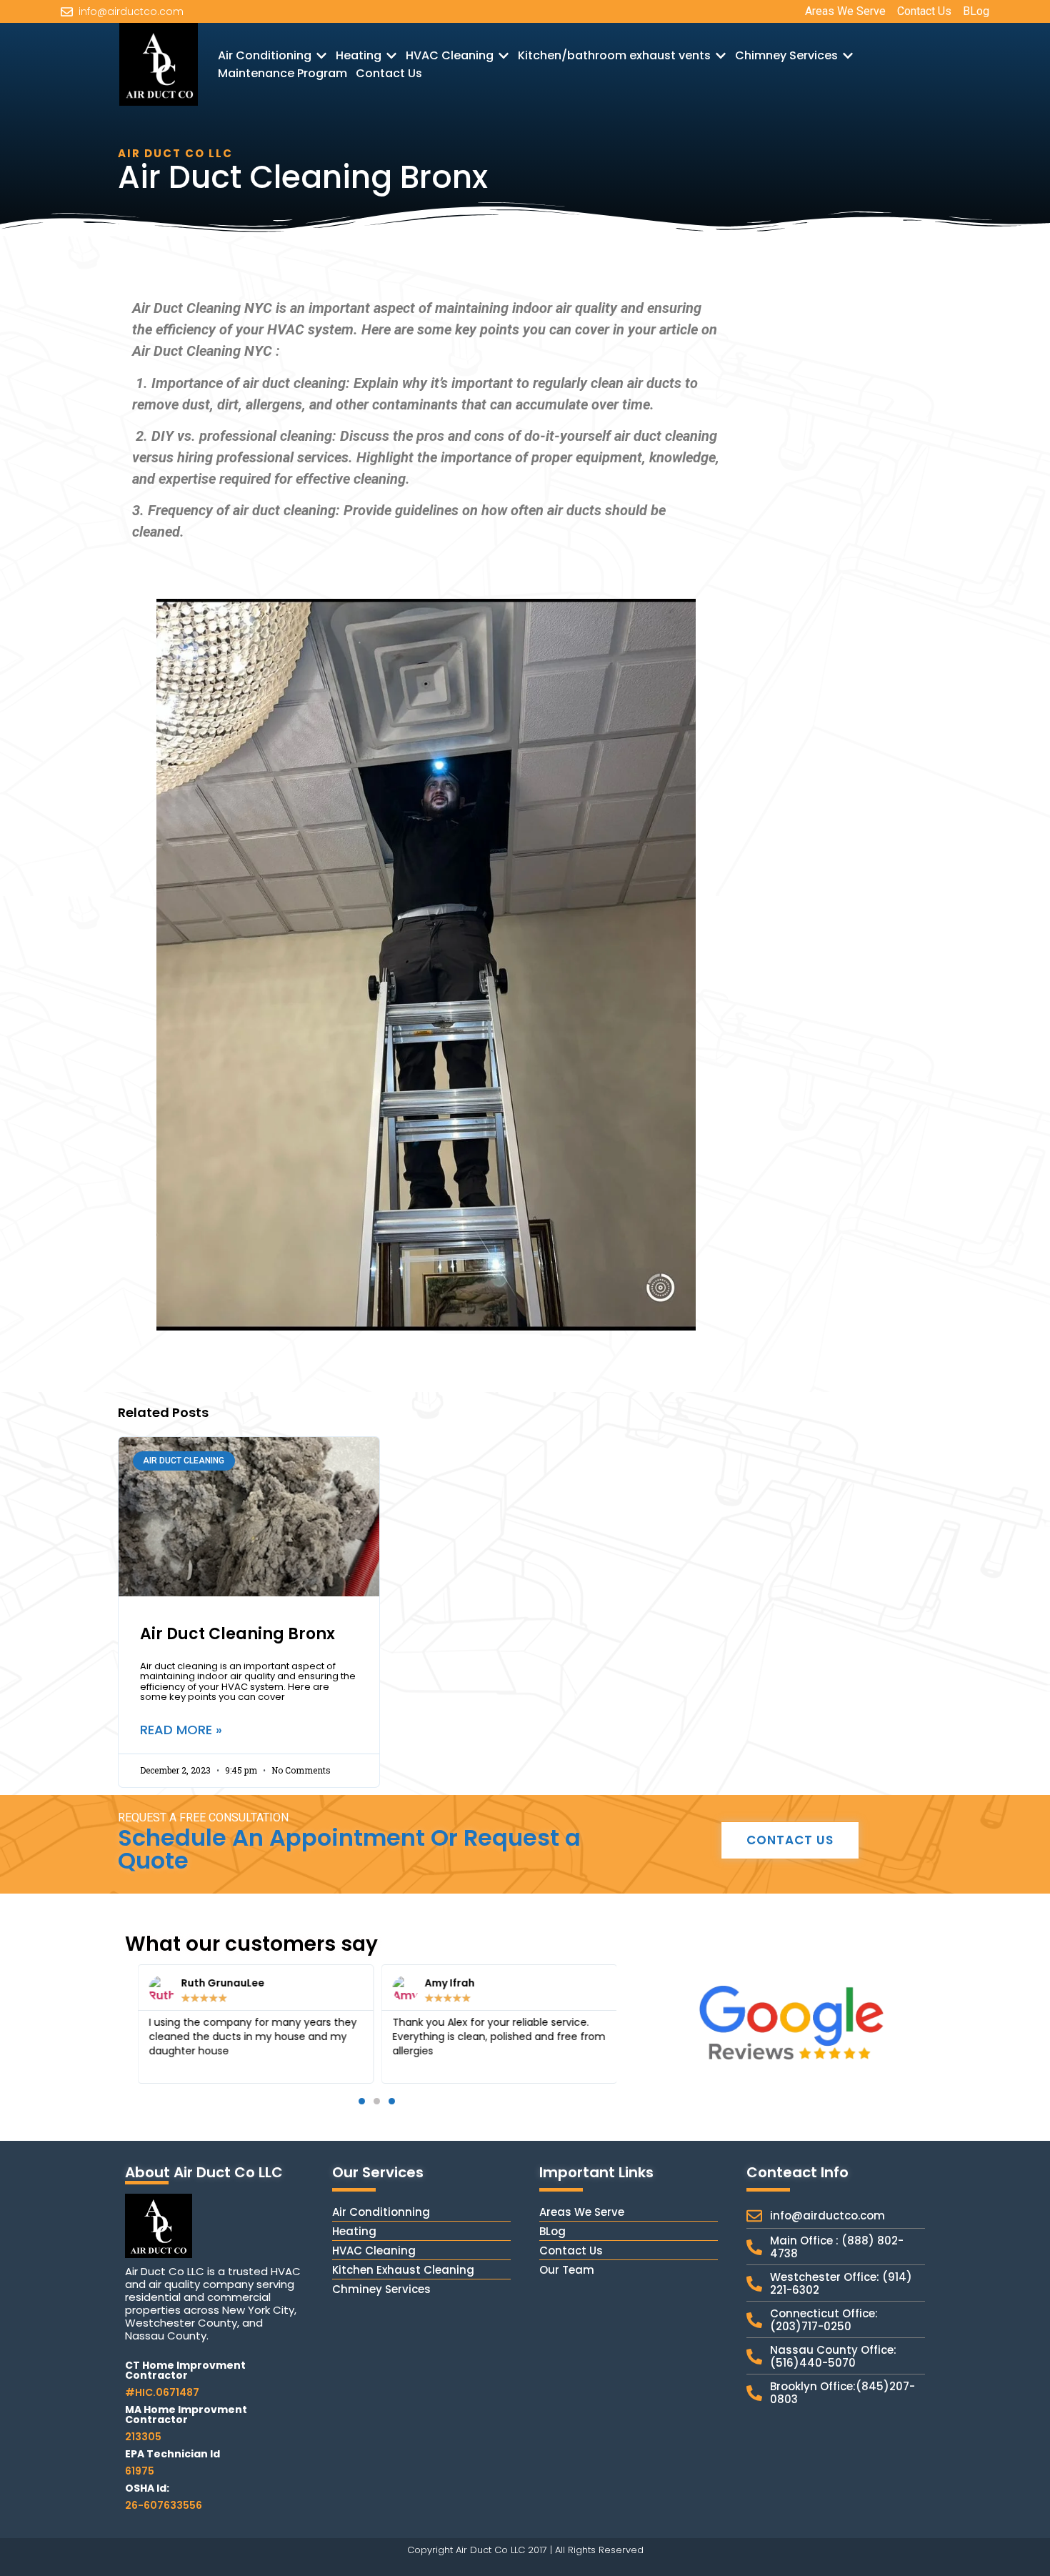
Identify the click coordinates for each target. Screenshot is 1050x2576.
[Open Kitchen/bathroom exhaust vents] (721, 56)
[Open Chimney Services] (848, 56)
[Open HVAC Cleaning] (504, 56)
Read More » (181, 1730)
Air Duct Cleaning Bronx (237, 1634)
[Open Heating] (391, 56)
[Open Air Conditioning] (321, 56)
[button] (141, 2024)
